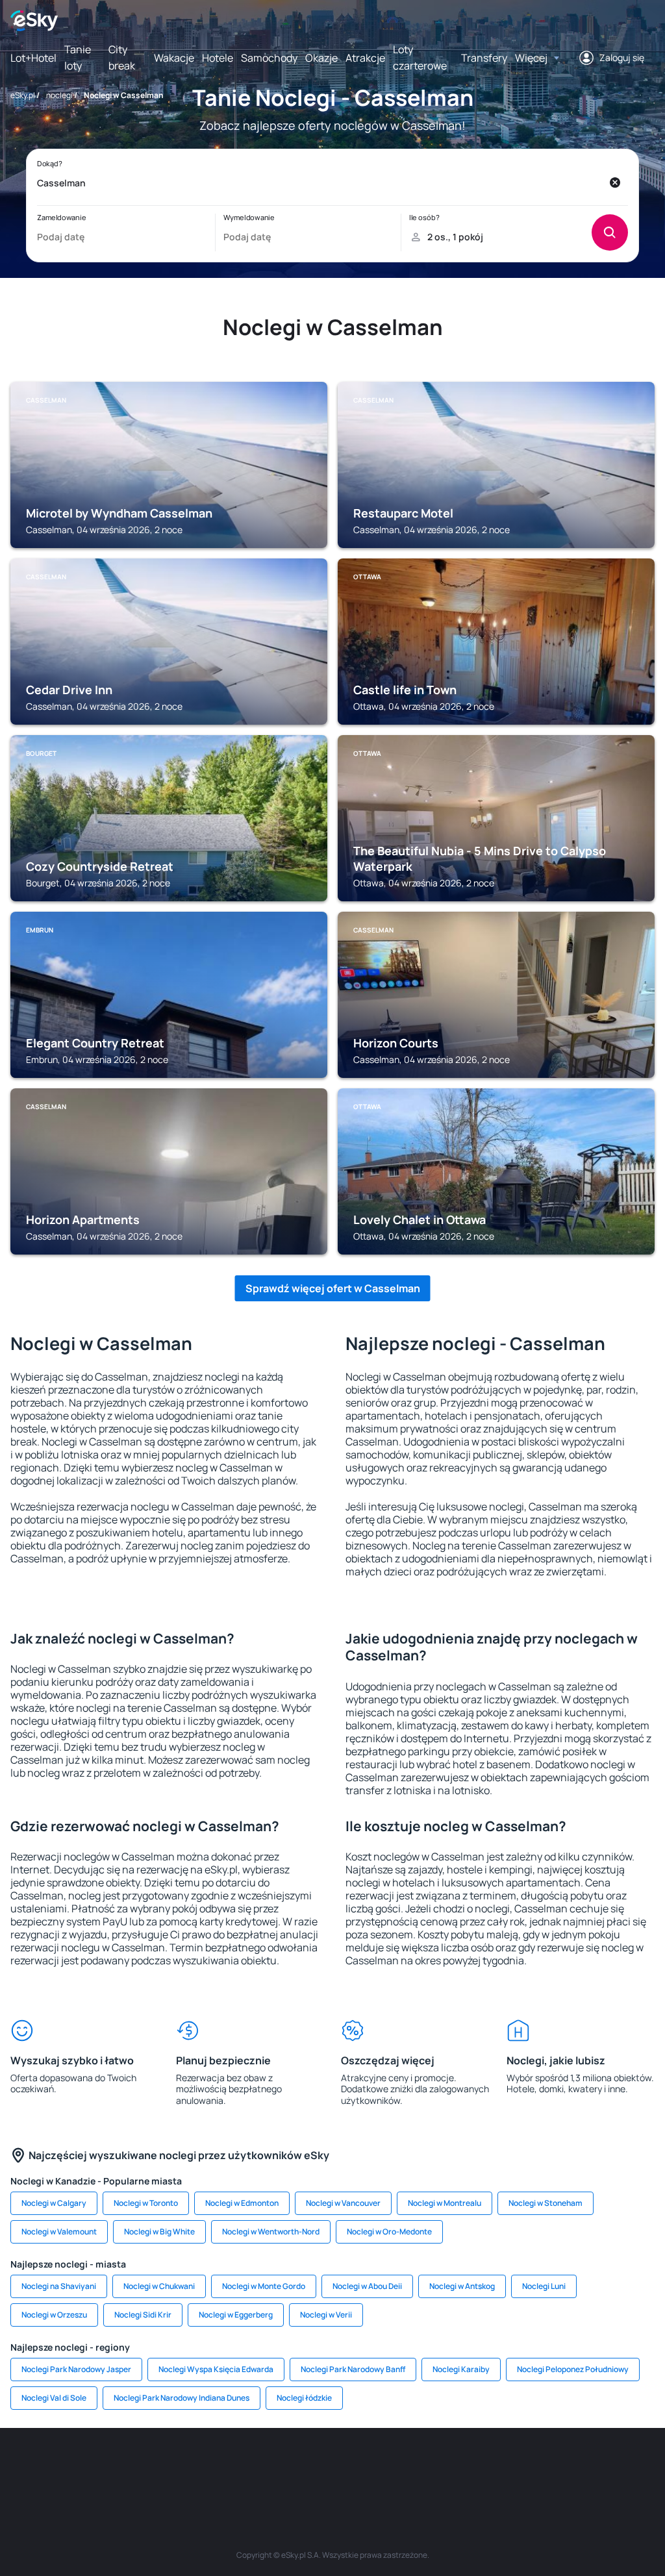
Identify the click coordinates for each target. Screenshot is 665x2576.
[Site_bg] (99, 2467)
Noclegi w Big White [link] (159, 2232)
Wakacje (174, 58)
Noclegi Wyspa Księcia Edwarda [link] (216, 2369)
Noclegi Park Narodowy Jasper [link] (76, 2369)
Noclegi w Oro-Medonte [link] (389, 2232)
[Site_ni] (527, 2467)
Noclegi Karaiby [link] (461, 2369)
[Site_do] (410, 2467)
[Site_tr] (177, 2467)
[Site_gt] (566, 2467)
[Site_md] (255, 2467)
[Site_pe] (138, 2467)
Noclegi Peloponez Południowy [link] (573, 2369)
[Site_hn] (605, 2467)
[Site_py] (644, 2467)
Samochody (269, 58)
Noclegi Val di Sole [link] (54, 2398)
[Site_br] (21, 2467)
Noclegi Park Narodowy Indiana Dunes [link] (182, 2398)
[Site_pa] (449, 2467)
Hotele (218, 58)
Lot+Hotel (33, 58)
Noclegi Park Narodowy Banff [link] (353, 2369)
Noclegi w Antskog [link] (462, 2286)
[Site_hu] (332, 2467)
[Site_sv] (488, 2467)
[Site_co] (371, 2467)
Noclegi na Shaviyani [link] (59, 2286)
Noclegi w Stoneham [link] (546, 2203)
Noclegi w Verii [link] (326, 2315)
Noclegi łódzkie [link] (304, 2398)
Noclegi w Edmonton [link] (242, 2203)
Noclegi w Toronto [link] (146, 2203)
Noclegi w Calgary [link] (54, 2203)
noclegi (59, 95)
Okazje (321, 58)
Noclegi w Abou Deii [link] (367, 2286)
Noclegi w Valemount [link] (59, 2232)
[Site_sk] (294, 2467)
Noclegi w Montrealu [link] (445, 2203)
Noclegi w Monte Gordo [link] (264, 2286)
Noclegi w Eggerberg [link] (236, 2315)
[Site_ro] (60, 2467)
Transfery (484, 58)
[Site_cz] (216, 2467)
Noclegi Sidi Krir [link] (143, 2315)
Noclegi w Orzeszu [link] (54, 2315)
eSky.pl (23, 95)
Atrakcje (365, 58)
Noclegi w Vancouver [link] (343, 2203)
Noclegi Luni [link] (544, 2286)
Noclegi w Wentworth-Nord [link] (271, 2232)
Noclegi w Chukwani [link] (159, 2286)
